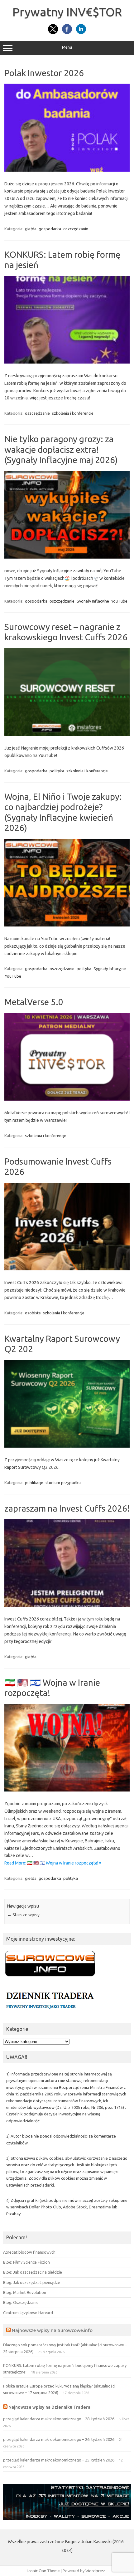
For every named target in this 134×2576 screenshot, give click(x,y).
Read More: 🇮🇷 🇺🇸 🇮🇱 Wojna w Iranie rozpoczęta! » (53, 1863)
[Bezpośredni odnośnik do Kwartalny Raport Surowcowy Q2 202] (67, 1446)
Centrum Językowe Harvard (28, 2313)
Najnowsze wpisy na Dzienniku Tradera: (50, 2407)
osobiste (33, 1313)
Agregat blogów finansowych (29, 2252)
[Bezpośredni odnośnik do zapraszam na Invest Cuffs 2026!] (67, 1606)
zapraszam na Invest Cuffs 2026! (67, 1508)
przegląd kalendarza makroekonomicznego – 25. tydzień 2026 (59, 2460)
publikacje (34, 1483)
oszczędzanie (76, 229)
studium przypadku (63, 1483)
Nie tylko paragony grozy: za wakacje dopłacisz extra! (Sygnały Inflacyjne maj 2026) (61, 449)
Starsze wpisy (23, 1915)
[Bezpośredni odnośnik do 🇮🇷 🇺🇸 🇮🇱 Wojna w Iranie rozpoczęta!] (67, 1790)
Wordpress (96, 2571)
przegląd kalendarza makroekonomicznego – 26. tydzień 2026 (59, 2439)
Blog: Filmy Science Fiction (26, 2262)
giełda (31, 229)
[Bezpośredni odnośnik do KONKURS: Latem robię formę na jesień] (67, 362)
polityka (57, 771)
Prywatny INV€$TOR (67, 12)
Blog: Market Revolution (25, 2292)
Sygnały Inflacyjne (93, 601)
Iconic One (37, 2571)
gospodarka (50, 229)
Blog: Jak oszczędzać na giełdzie (33, 2272)
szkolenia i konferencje (73, 413)
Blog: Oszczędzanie (21, 2302)
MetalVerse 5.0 (34, 1002)
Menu (67, 47)
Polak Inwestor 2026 (44, 73)
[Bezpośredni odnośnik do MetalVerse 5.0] (67, 1099)
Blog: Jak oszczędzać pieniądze (32, 2282)
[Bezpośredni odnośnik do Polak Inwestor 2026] (67, 170)
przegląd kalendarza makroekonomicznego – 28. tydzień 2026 (59, 2419)
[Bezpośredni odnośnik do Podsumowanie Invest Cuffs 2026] (67, 1269)
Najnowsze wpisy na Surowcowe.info (52, 2330)
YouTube (119, 601)
